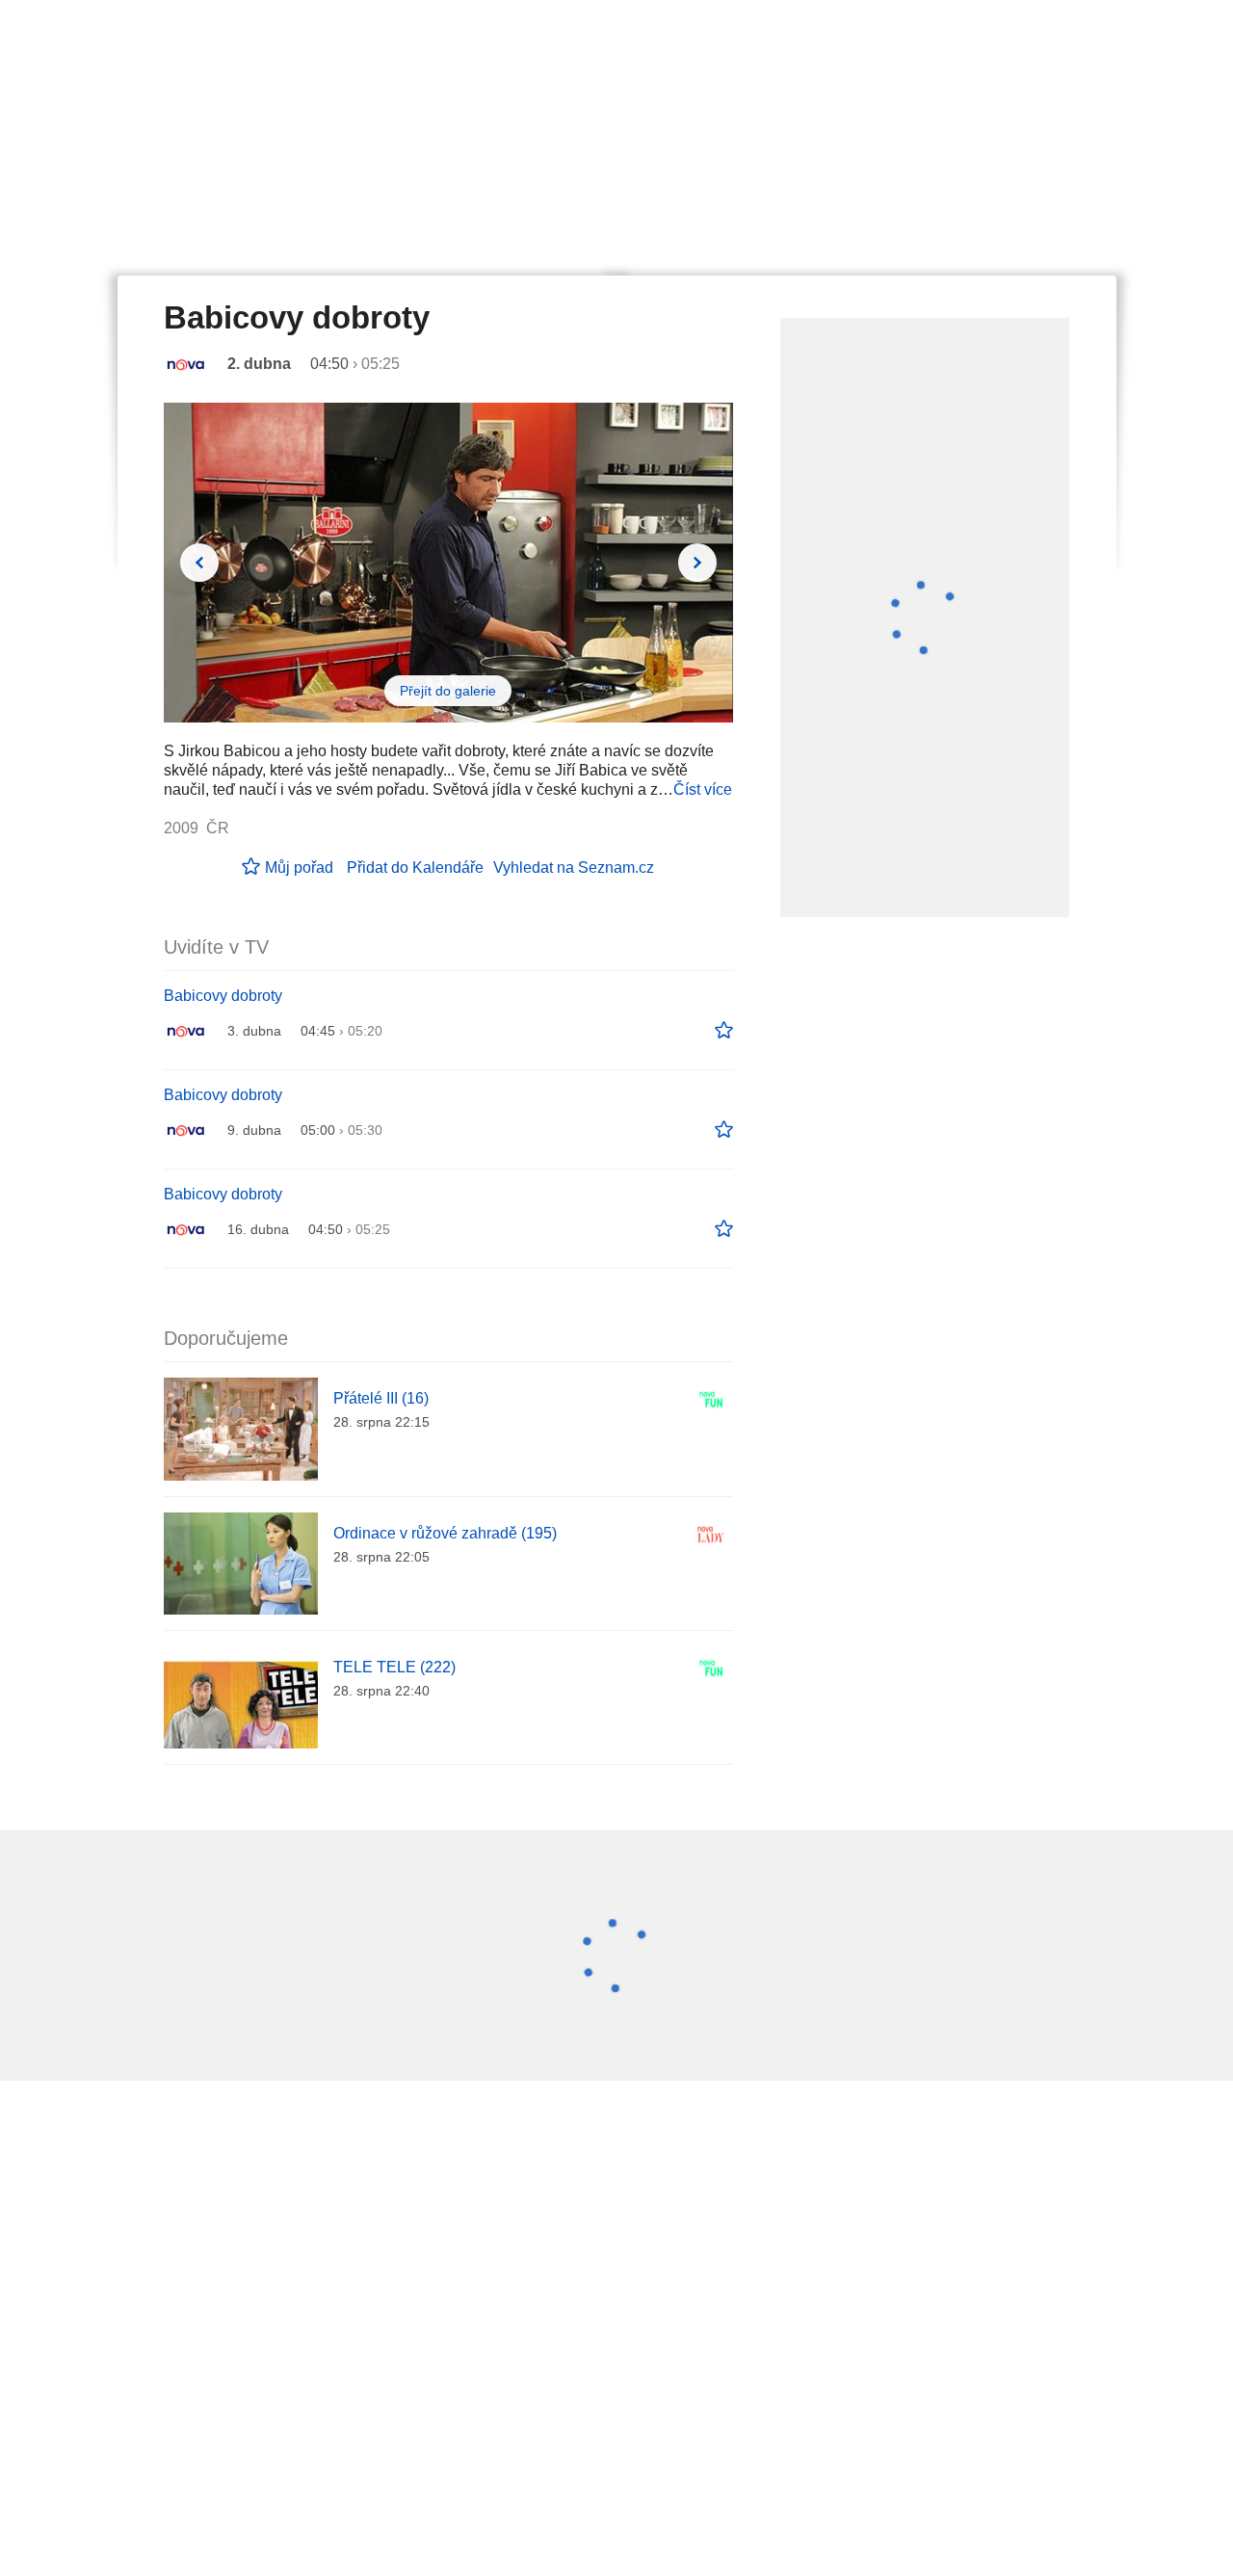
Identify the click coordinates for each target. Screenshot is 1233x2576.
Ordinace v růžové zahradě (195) (445, 1533)
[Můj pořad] (724, 1031)
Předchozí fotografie (199, 563)
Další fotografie (697, 563)
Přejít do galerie (448, 691)
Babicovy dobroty (223, 996)
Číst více (703, 789)
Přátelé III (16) (381, 1398)
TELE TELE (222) (394, 1667)
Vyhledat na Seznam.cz (574, 867)
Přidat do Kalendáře (415, 867)
